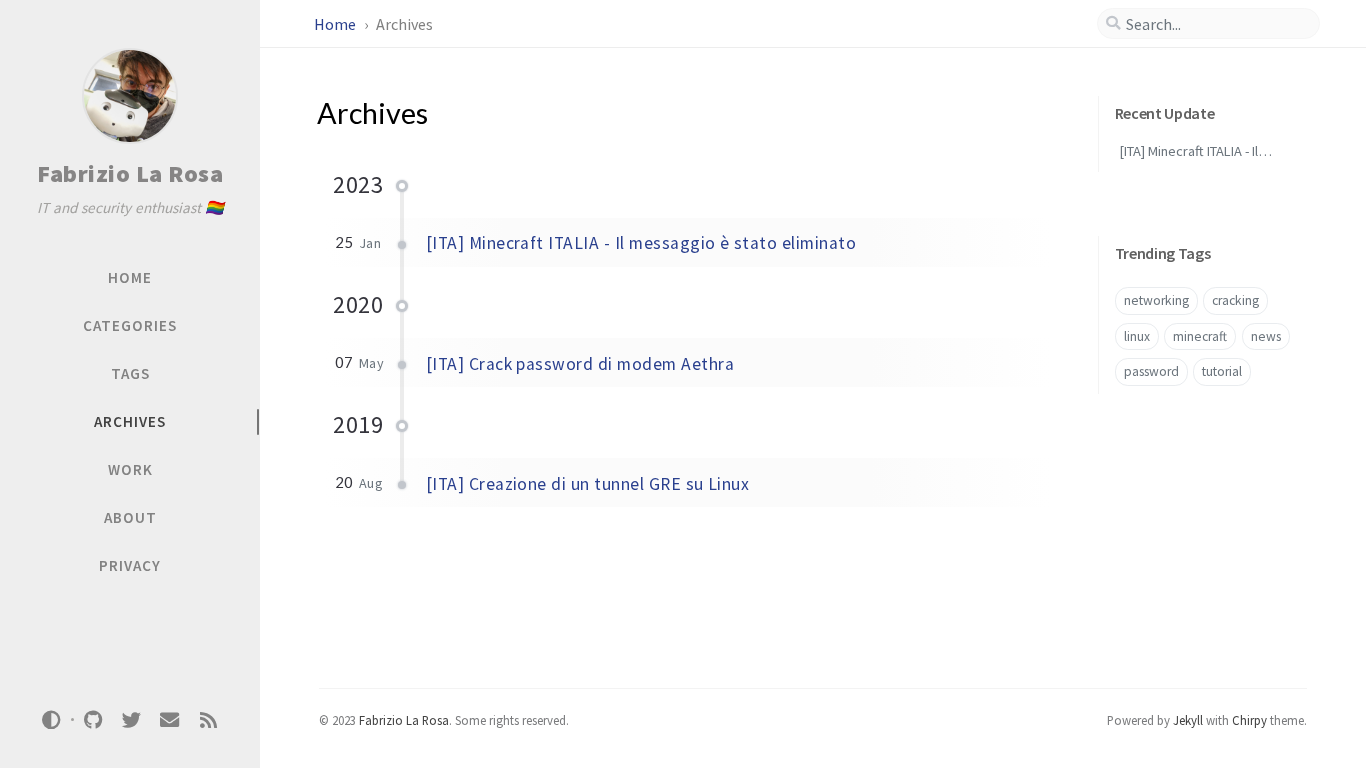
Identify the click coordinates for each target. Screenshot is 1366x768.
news (1266, 336)
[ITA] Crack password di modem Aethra (580, 364)
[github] (93, 719)
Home (336, 24)
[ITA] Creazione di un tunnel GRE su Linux (588, 484)
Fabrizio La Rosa (130, 173)
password (1151, 371)
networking (1156, 300)
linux (1137, 336)
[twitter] (131, 719)
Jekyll (1188, 720)
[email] (170, 719)
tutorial (1222, 371)
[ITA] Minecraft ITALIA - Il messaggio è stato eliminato (641, 243)
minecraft (1200, 336)
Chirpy (1249, 720)
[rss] (208, 719)
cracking (1235, 300)
